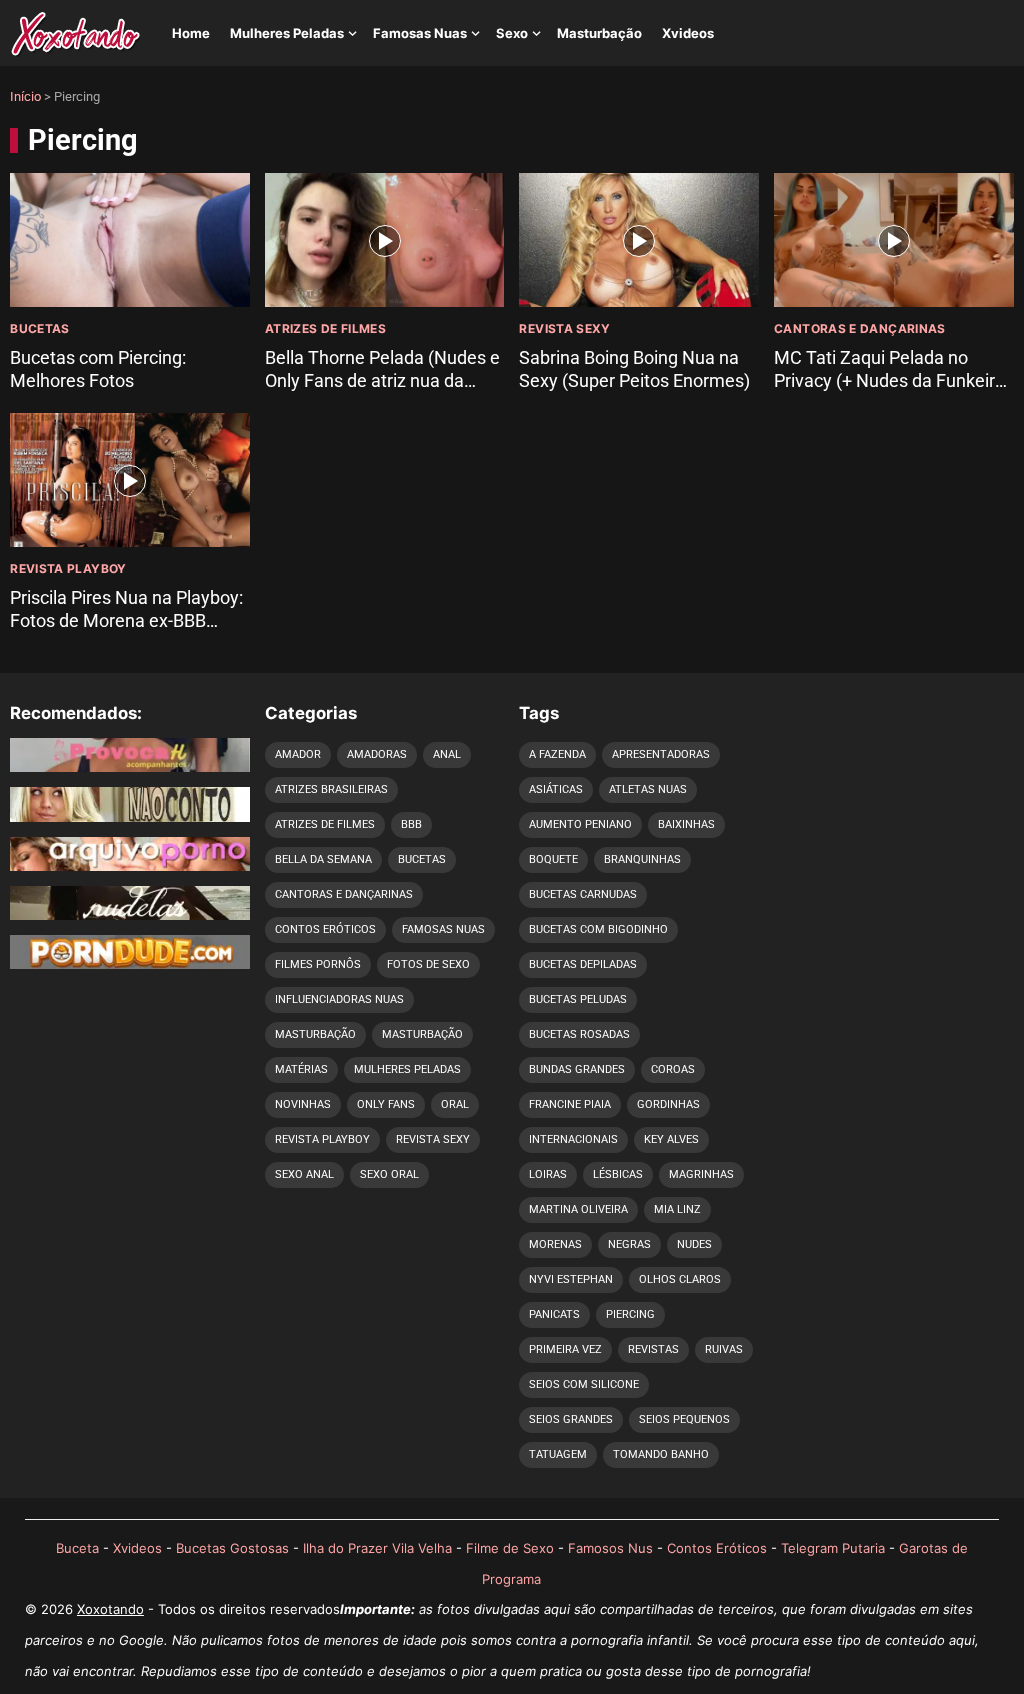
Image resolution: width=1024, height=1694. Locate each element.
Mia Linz (677, 1209)
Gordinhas (668, 1104)
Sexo (512, 33)
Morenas (555, 1244)
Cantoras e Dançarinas (860, 328)
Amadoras (377, 754)
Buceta (77, 1548)
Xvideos (688, 33)
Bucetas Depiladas (583, 964)
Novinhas (303, 1104)
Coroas (673, 1069)
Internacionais (573, 1139)
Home (191, 33)
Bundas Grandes (577, 1069)
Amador (298, 754)
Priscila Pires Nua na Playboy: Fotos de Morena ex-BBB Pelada (126, 621)
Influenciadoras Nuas (339, 999)
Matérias (301, 1069)
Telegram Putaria (833, 1548)
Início (25, 96)
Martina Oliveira (578, 1209)
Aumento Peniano (580, 824)
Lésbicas (618, 1174)
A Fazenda (557, 754)
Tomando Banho (661, 1454)
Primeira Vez (565, 1349)
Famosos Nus (610, 1548)
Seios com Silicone (584, 1384)
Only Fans (386, 1104)
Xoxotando (110, 1609)
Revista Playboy (68, 568)
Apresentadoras (661, 754)
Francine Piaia (570, 1104)
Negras (629, 1244)
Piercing (630, 1314)
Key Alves (671, 1139)
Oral (455, 1104)
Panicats (554, 1314)
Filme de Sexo (510, 1548)
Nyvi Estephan (571, 1279)
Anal (447, 754)
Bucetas (40, 328)
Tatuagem (558, 1454)
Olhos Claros (680, 1279)
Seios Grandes (571, 1419)
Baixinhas (686, 824)
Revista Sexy (564, 328)
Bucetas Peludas (578, 999)
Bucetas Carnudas (583, 894)
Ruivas (724, 1349)
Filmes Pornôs (318, 964)
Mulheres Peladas (287, 33)
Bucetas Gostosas (232, 1548)
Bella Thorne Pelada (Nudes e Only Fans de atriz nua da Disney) (382, 381)
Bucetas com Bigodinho (598, 929)
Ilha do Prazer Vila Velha (377, 1548)
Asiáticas (556, 789)
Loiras (548, 1174)
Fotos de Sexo (428, 964)
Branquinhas (642, 859)
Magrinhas (701, 1174)
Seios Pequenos (684, 1419)
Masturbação (599, 33)
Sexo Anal (304, 1174)
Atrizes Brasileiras (331, 789)
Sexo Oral (389, 1174)
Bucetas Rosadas (579, 1034)
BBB (411, 824)
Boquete (553, 859)
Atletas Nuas (648, 789)
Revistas (653, 1349)
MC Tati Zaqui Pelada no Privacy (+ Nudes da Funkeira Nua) (889, 381)
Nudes (694, 1244)
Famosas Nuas (420, 33)
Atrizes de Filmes (325, 328)
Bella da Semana (323, 859)
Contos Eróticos (325, 929)
